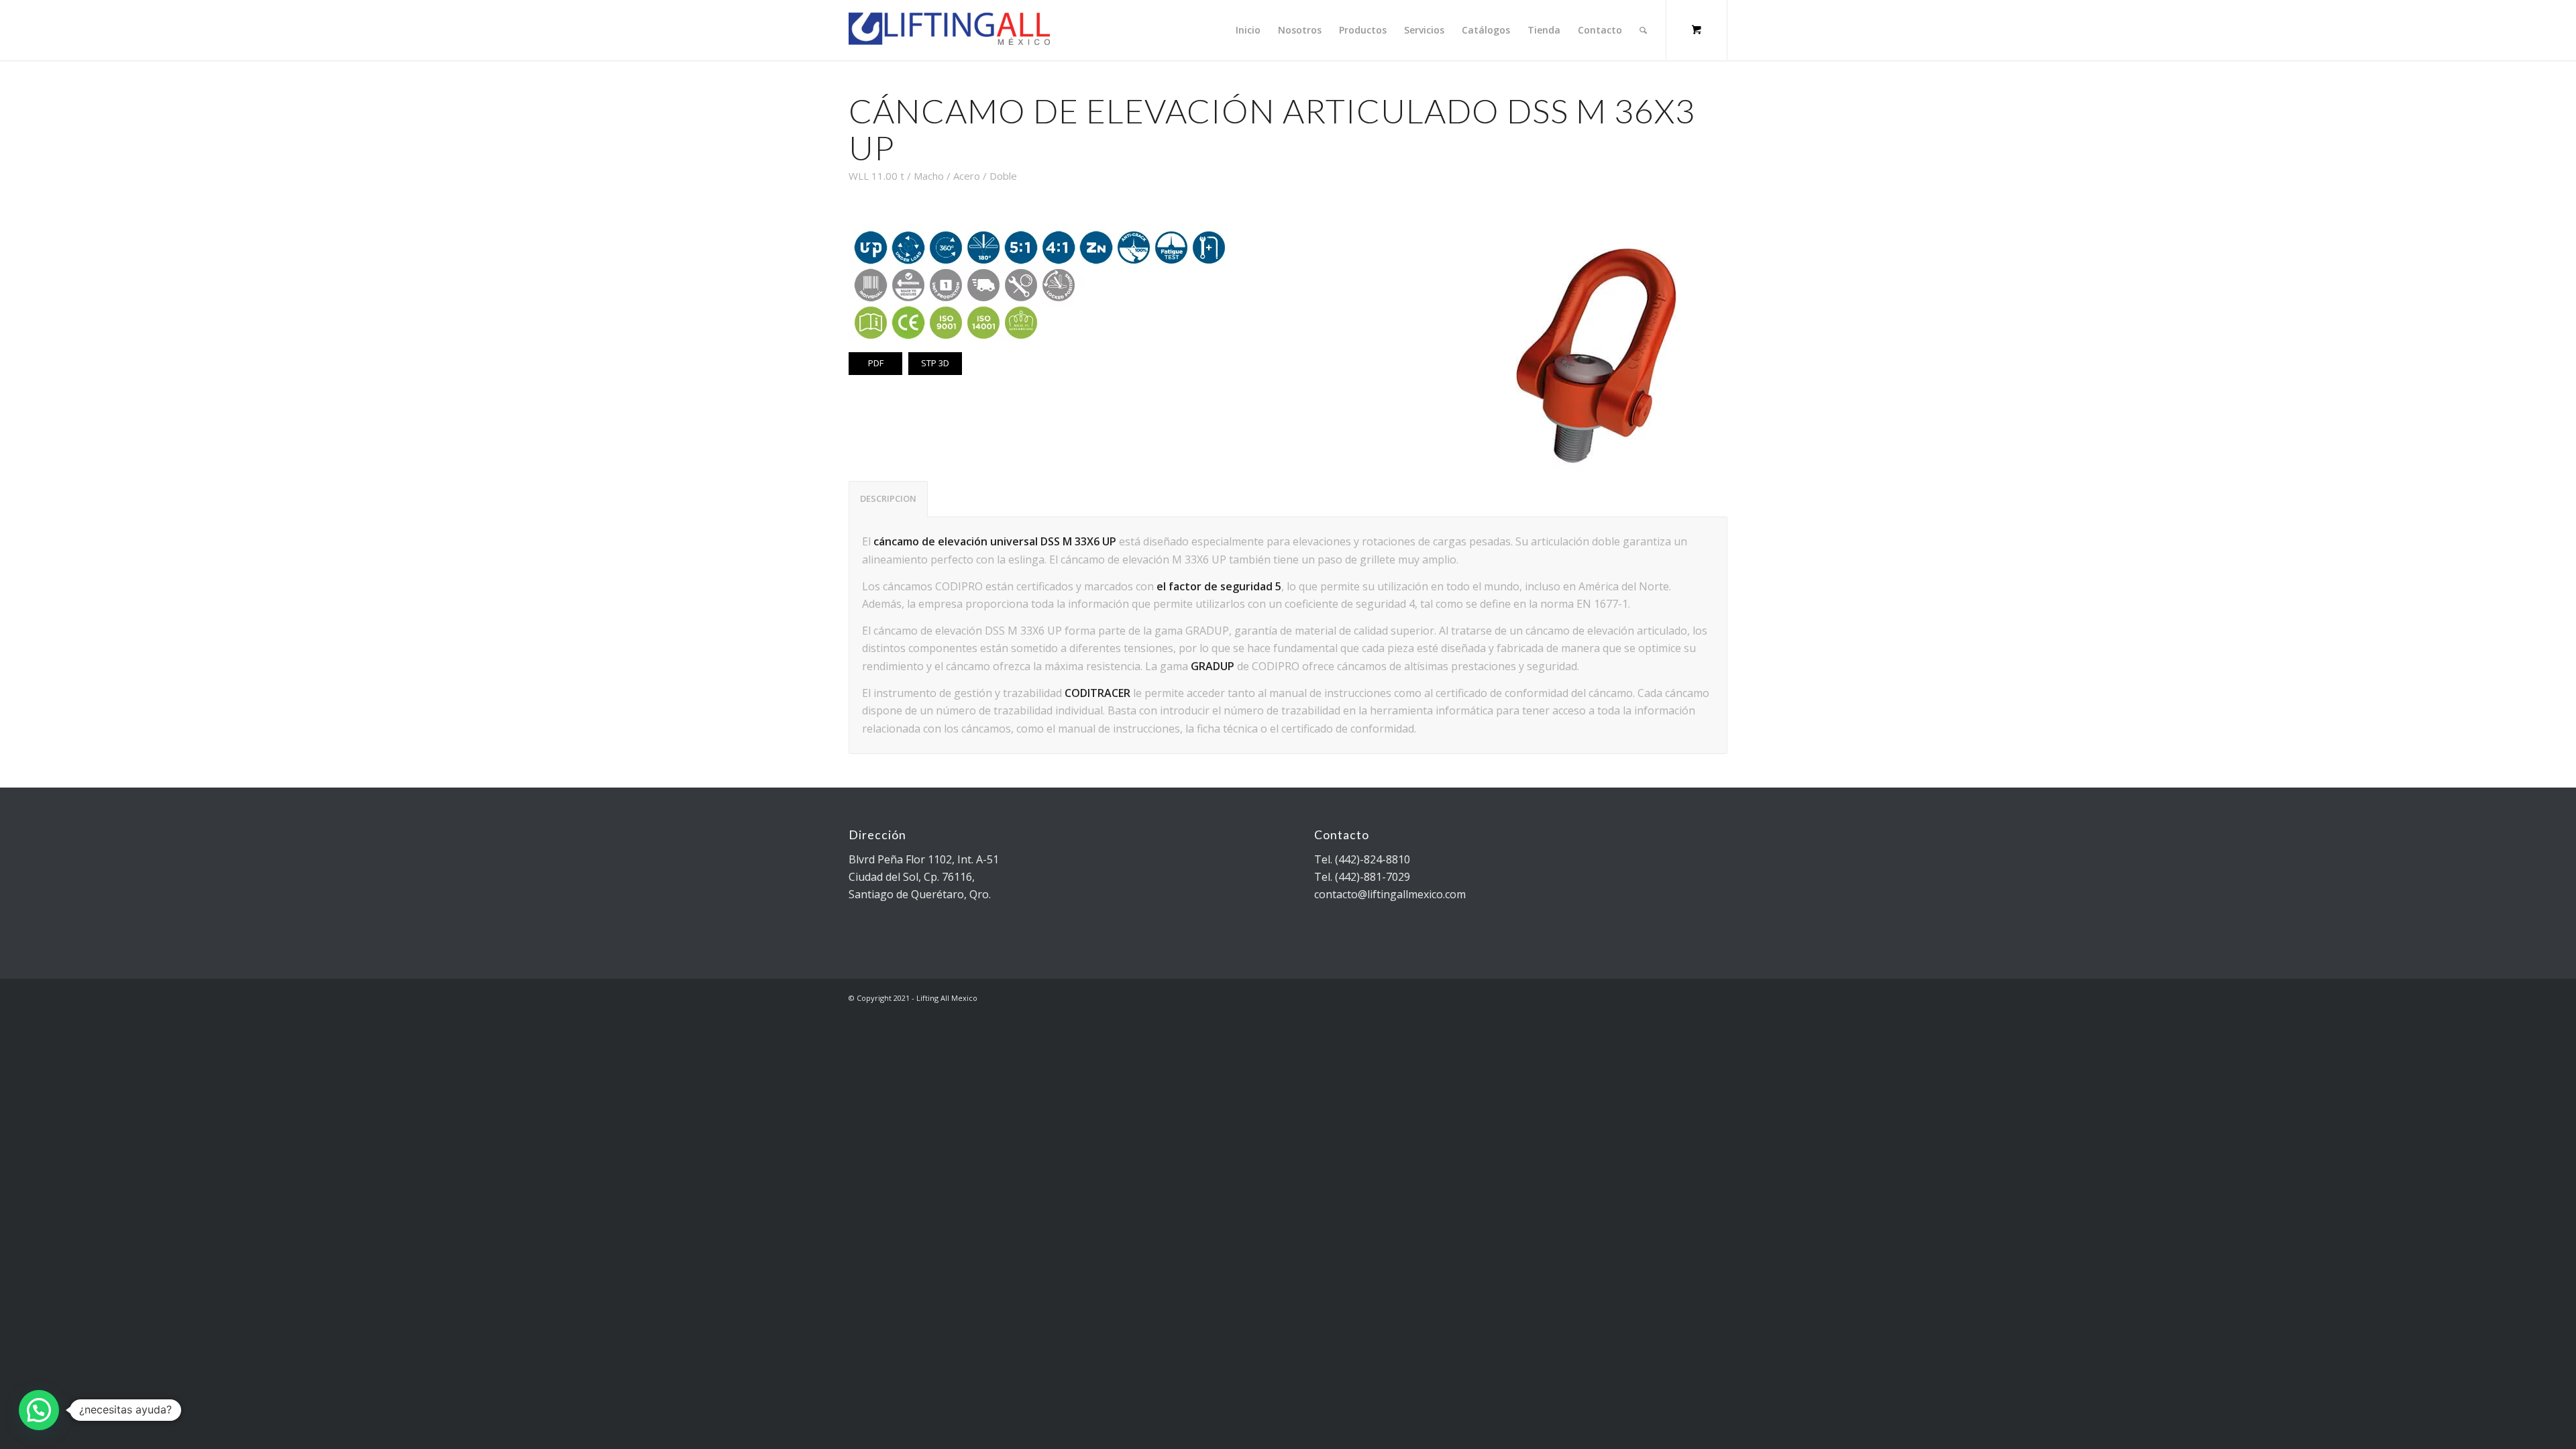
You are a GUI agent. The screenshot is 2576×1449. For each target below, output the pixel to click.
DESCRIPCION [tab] (888, 498)
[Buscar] (1643, 30)
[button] (39, 1410)
